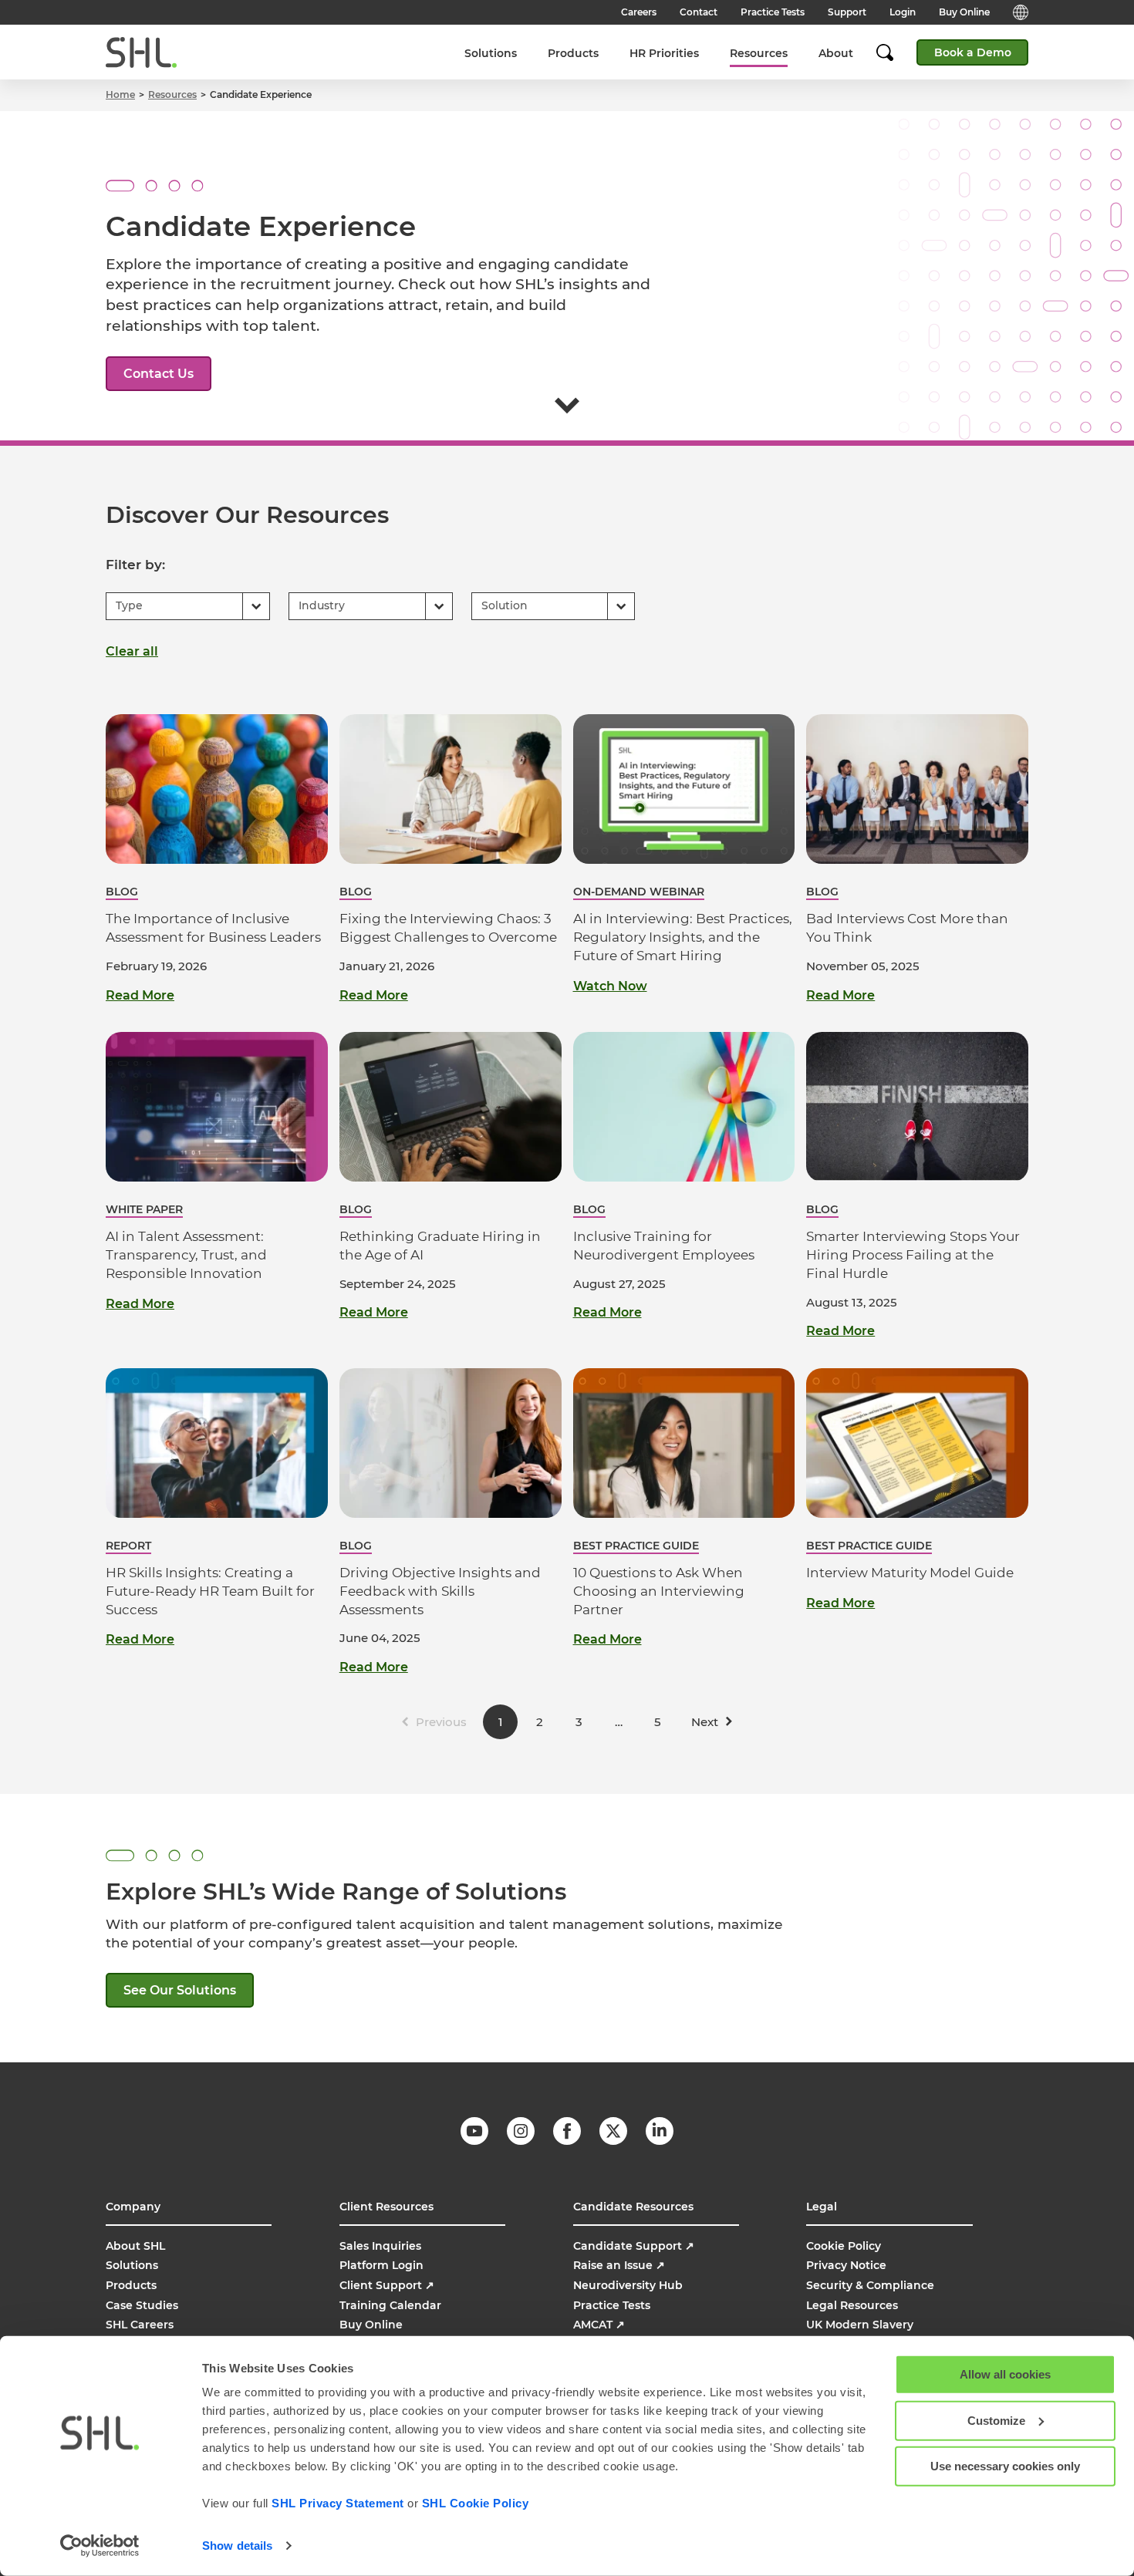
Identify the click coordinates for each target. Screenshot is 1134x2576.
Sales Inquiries (380, 2246)
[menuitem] (491, 53)
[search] (893, 52)
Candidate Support (634, 2246)
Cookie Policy (844, 2246)
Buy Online (964, 12)
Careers (639, 12)
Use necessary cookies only (1005, 2466)
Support (847, 12)
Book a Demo (973, 52)
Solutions (491, 53)
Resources (759, 53)
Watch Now (610, 986)
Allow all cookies (1005, 2374)
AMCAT (599, 2325)
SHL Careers (140, 2325)
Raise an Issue (619, 2265)
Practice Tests (773, 12)
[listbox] (188, 606)
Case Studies (142, 2305)
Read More (140, 996)
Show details (237, 2546)
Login (903, 12)
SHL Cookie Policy (476, 2503)
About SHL (135, 2246)
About (836, 53)
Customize (996, 2420)
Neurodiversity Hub (628, 2285)
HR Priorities (664, 53)
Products (573, 53)
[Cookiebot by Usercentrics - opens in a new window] (100, 2546)
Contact (699, 12)
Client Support (387, 2285)
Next (705, 1722)
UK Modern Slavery (860, 2325)
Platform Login (381, 2265)
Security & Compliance (870, 2285)
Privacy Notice (846, 2265)
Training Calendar (390, 2305)
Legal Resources (852, 2305)
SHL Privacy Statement (338, 2503)
